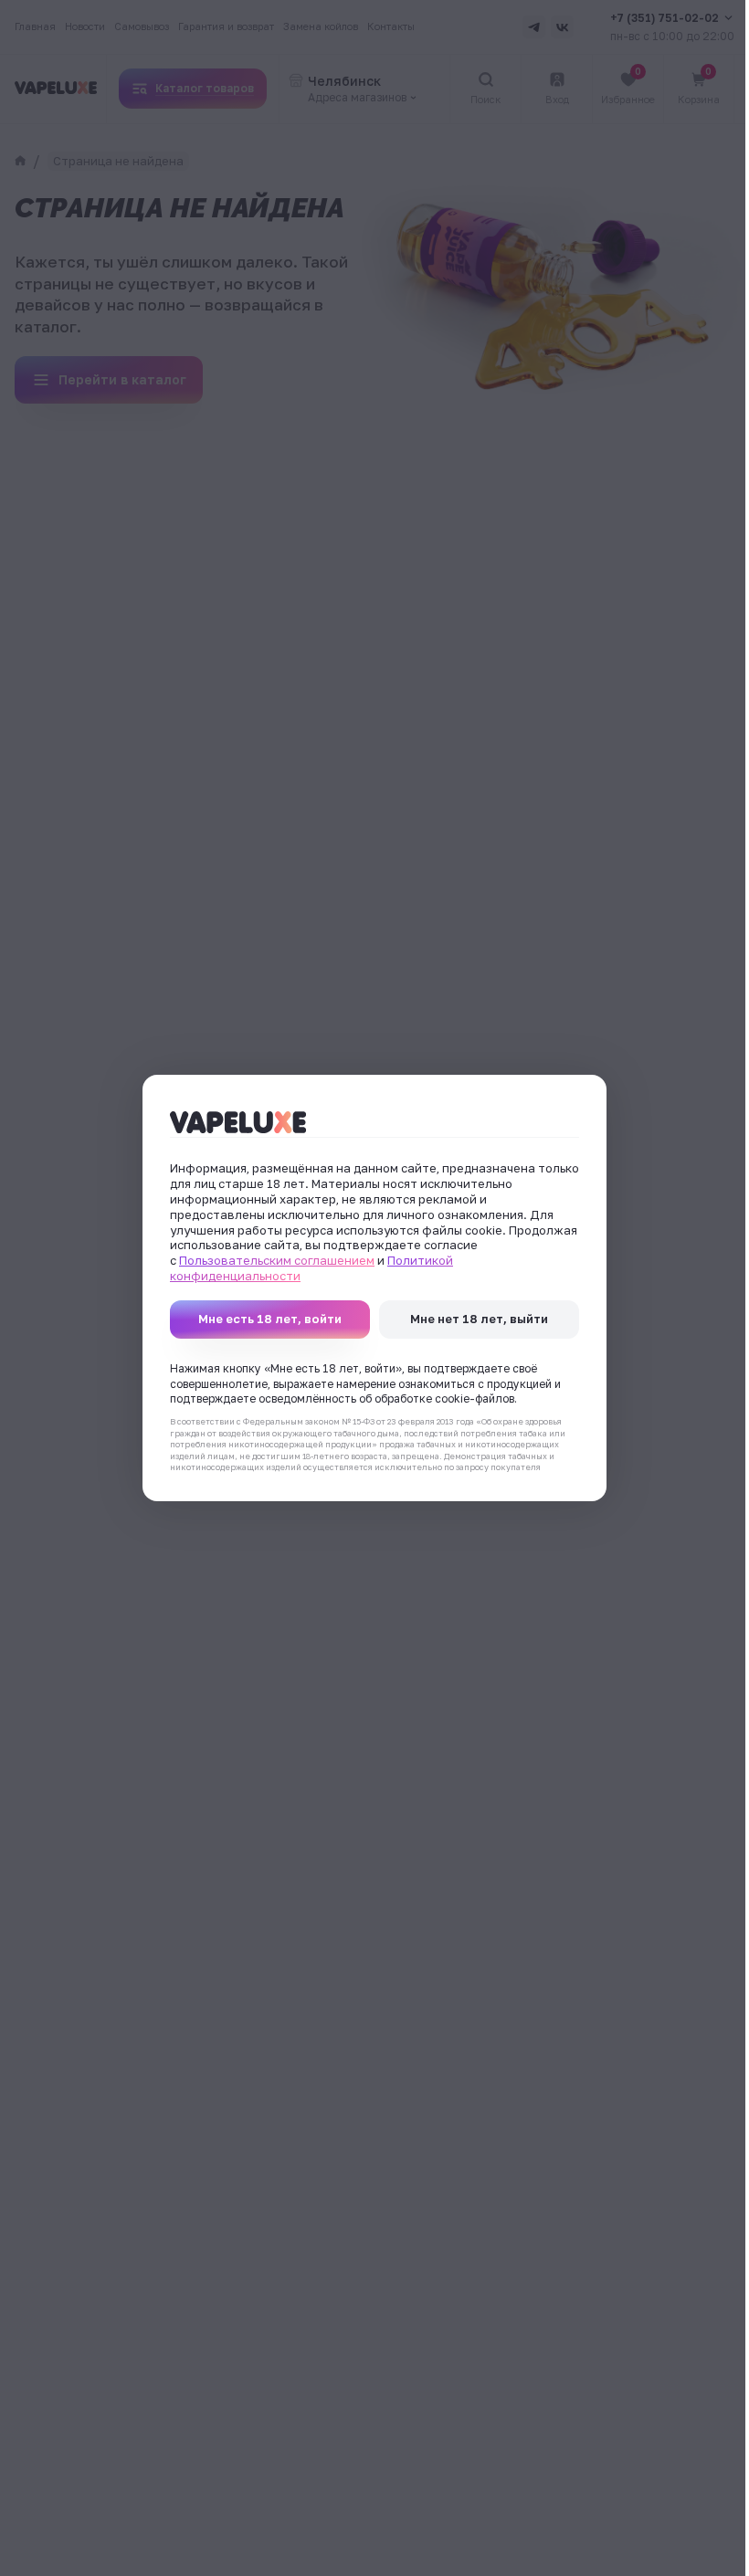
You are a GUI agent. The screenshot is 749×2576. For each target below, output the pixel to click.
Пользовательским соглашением (277, 1260)
